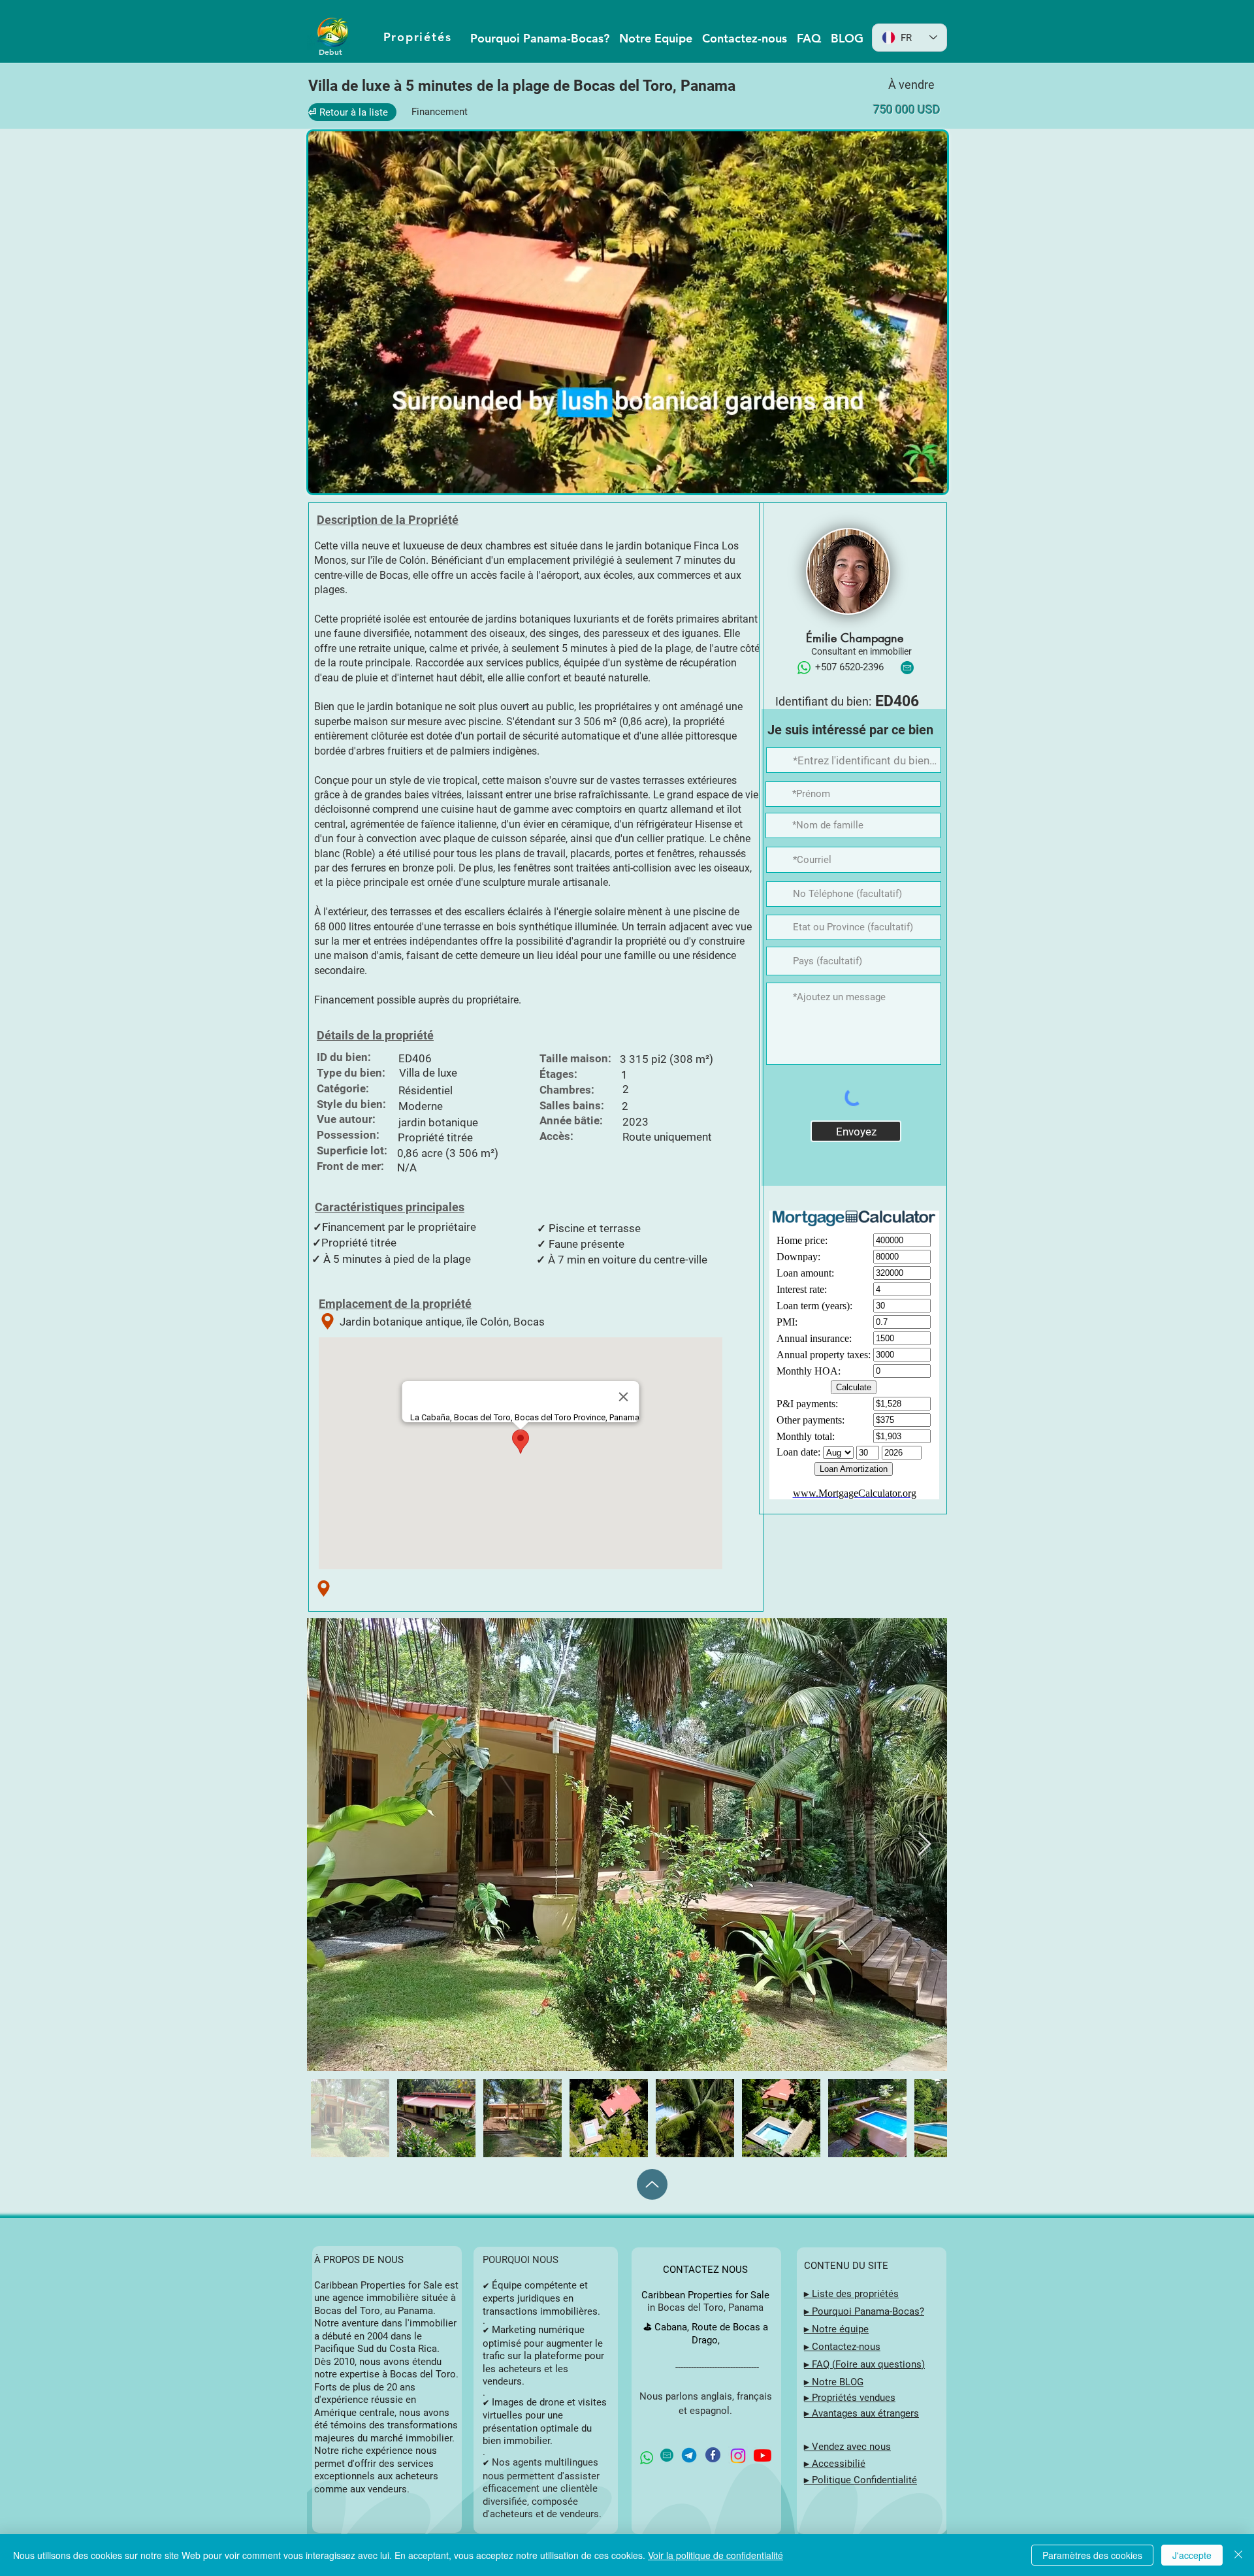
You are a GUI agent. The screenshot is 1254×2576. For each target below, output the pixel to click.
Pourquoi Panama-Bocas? (868, 2311)
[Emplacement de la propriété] (328, 1321)
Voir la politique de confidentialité (715, 2555)
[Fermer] (1238, 2555)
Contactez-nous (846, 2347)
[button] (930, 479)
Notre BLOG (838, 2382)
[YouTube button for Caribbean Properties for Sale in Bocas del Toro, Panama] (763, 2455)
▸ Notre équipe (836, 2329)
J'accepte (1192, 2555)
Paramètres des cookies (1092, 2555)
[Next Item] (924, 1845)
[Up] (652, 2184)
